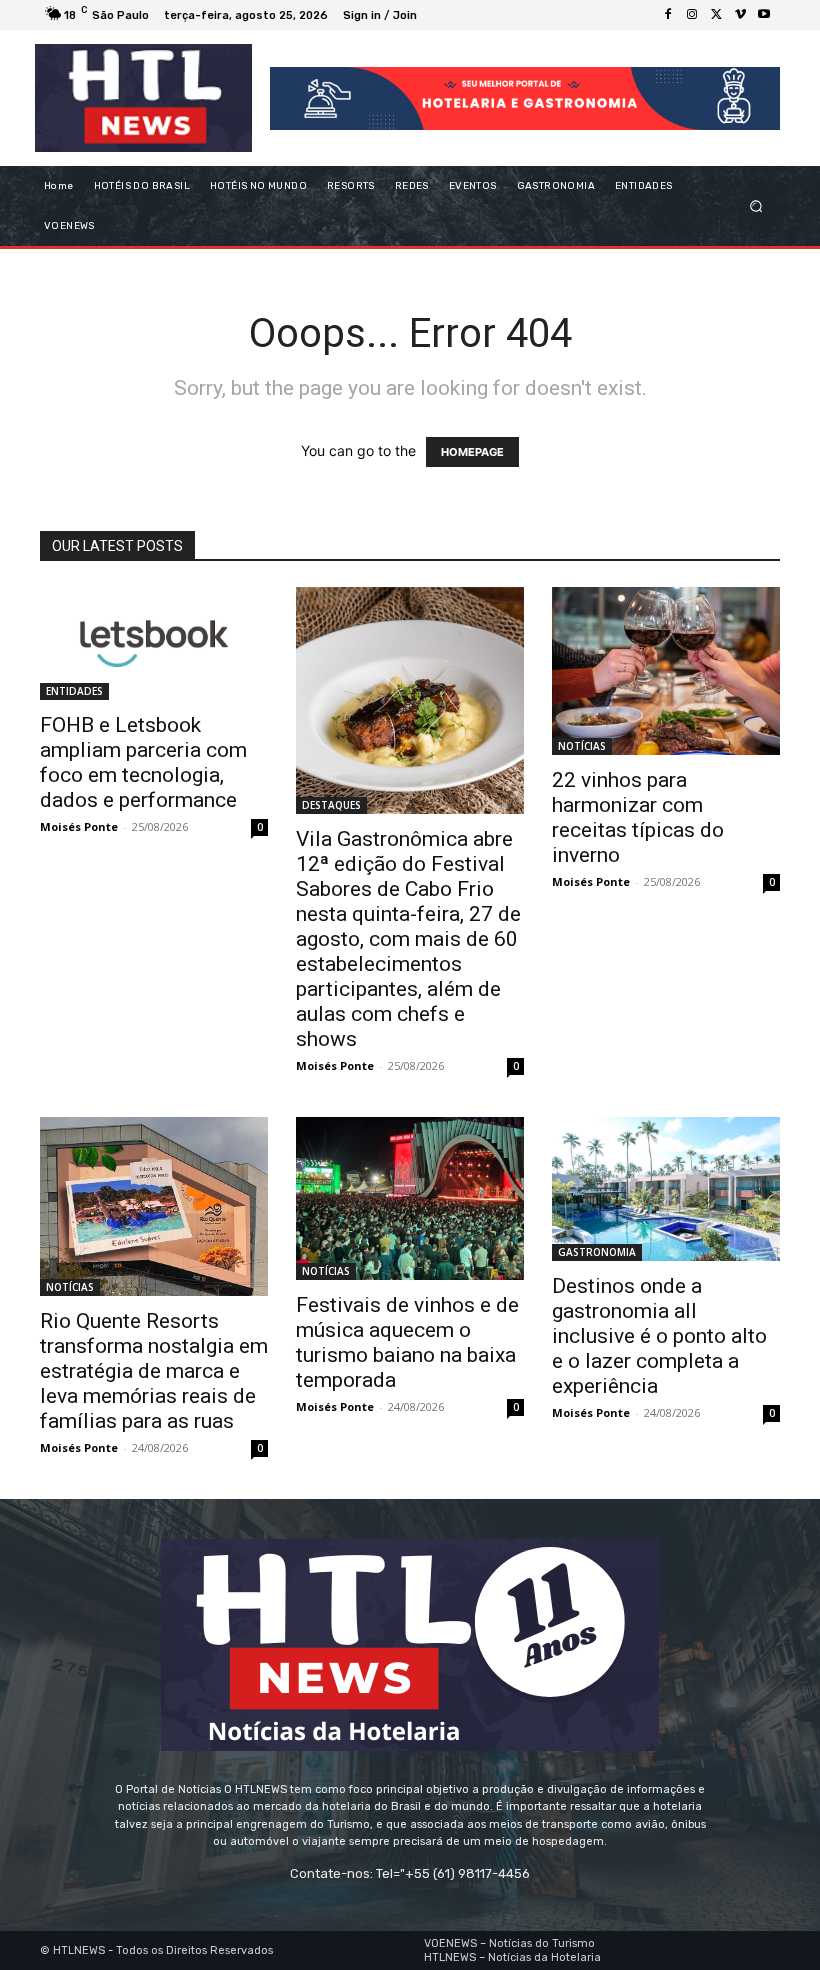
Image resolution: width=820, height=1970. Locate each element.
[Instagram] (692, 15)
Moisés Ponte (79, 826)
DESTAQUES (331, 805)
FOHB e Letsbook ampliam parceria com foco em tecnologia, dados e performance (143, 762)
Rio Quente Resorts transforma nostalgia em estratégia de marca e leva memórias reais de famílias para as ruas (154, 1371)
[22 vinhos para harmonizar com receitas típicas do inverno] (666, 671)
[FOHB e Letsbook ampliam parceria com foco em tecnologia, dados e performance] (154, 643)
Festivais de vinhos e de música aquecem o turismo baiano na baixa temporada (407, 1342)
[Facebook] (668, 15)
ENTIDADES (74, 691)
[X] (716, 15)
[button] (756, 206)
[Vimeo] (740, 15)
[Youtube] (764, 15)
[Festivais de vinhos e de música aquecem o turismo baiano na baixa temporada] (410, 1198)
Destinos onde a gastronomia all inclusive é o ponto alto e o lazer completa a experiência (659, 1336)
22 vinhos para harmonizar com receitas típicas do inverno (638, 817)
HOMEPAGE (472, 452)
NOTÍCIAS (582, 746)
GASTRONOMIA (597, 1252)
